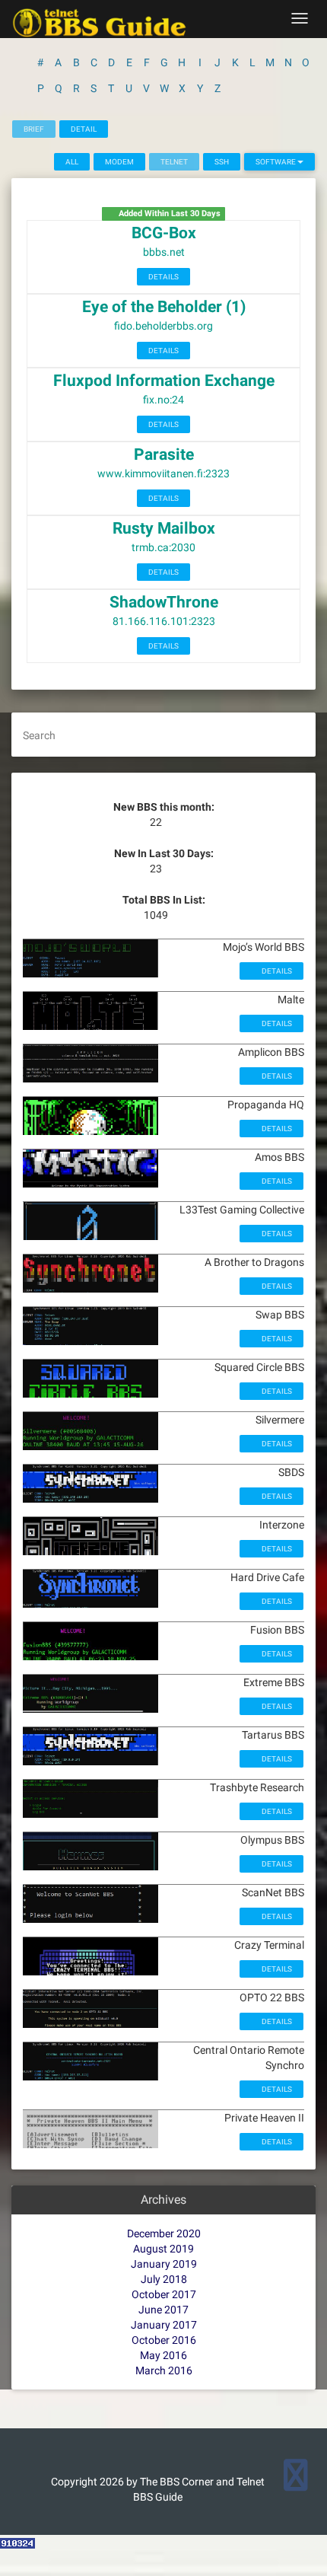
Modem (119, 162)
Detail (84, 129)
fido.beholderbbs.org (163, 326)
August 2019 (163, 2249)
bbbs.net (164, 252)
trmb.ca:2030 (163, 547)
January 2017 (164, 2325)
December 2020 (164, 2233)
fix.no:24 (163, 400)
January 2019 (164, 2264)
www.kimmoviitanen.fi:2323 (163, 473)
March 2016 (164, 2370)
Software (276, 162)
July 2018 (164, 2279)
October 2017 (164, 2294)
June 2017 (163, 2310)
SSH (222, 162)
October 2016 (164, 2340)
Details (163, 277)
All (72, 162)
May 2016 (163, 2355)
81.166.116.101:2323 (164, 621)
